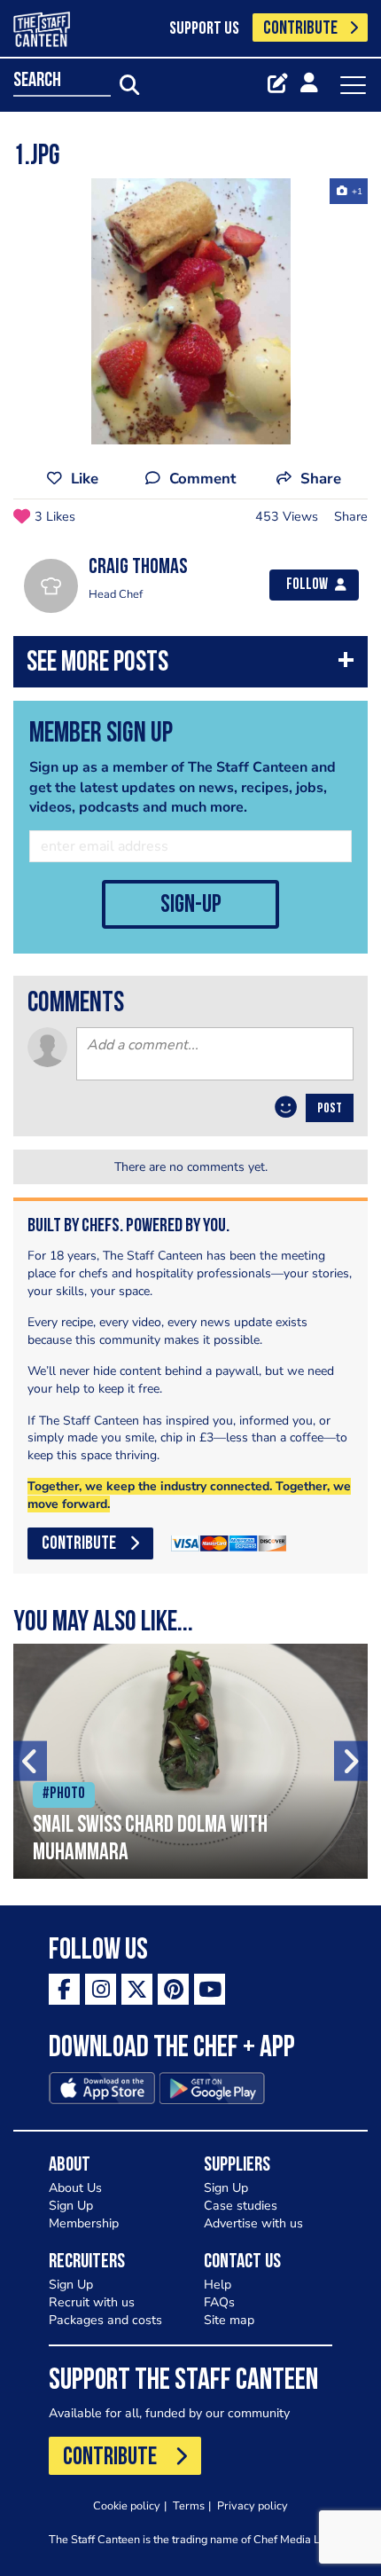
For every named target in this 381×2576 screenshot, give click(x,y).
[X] (137, 1989)
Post (330, 1109)
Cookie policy (127, 2505)
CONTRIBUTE (300, 29)
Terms (189, 2505)
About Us (75, 2188)
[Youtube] (210, 1989)
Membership (84, 2223)
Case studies (241, 2206)
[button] (190, 666)
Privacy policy (253, 2505)
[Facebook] (64, 1989)
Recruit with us (92, 2302)
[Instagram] (101, 1989)
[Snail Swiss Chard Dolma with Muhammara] (190, 1761)
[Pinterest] (173, 1989)
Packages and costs (105, 2320)
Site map (229, 2320)
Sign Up (71, 2206)
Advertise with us (253, 2223)
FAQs (219, 2302)
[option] (190, 311)
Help (218, 2285)
